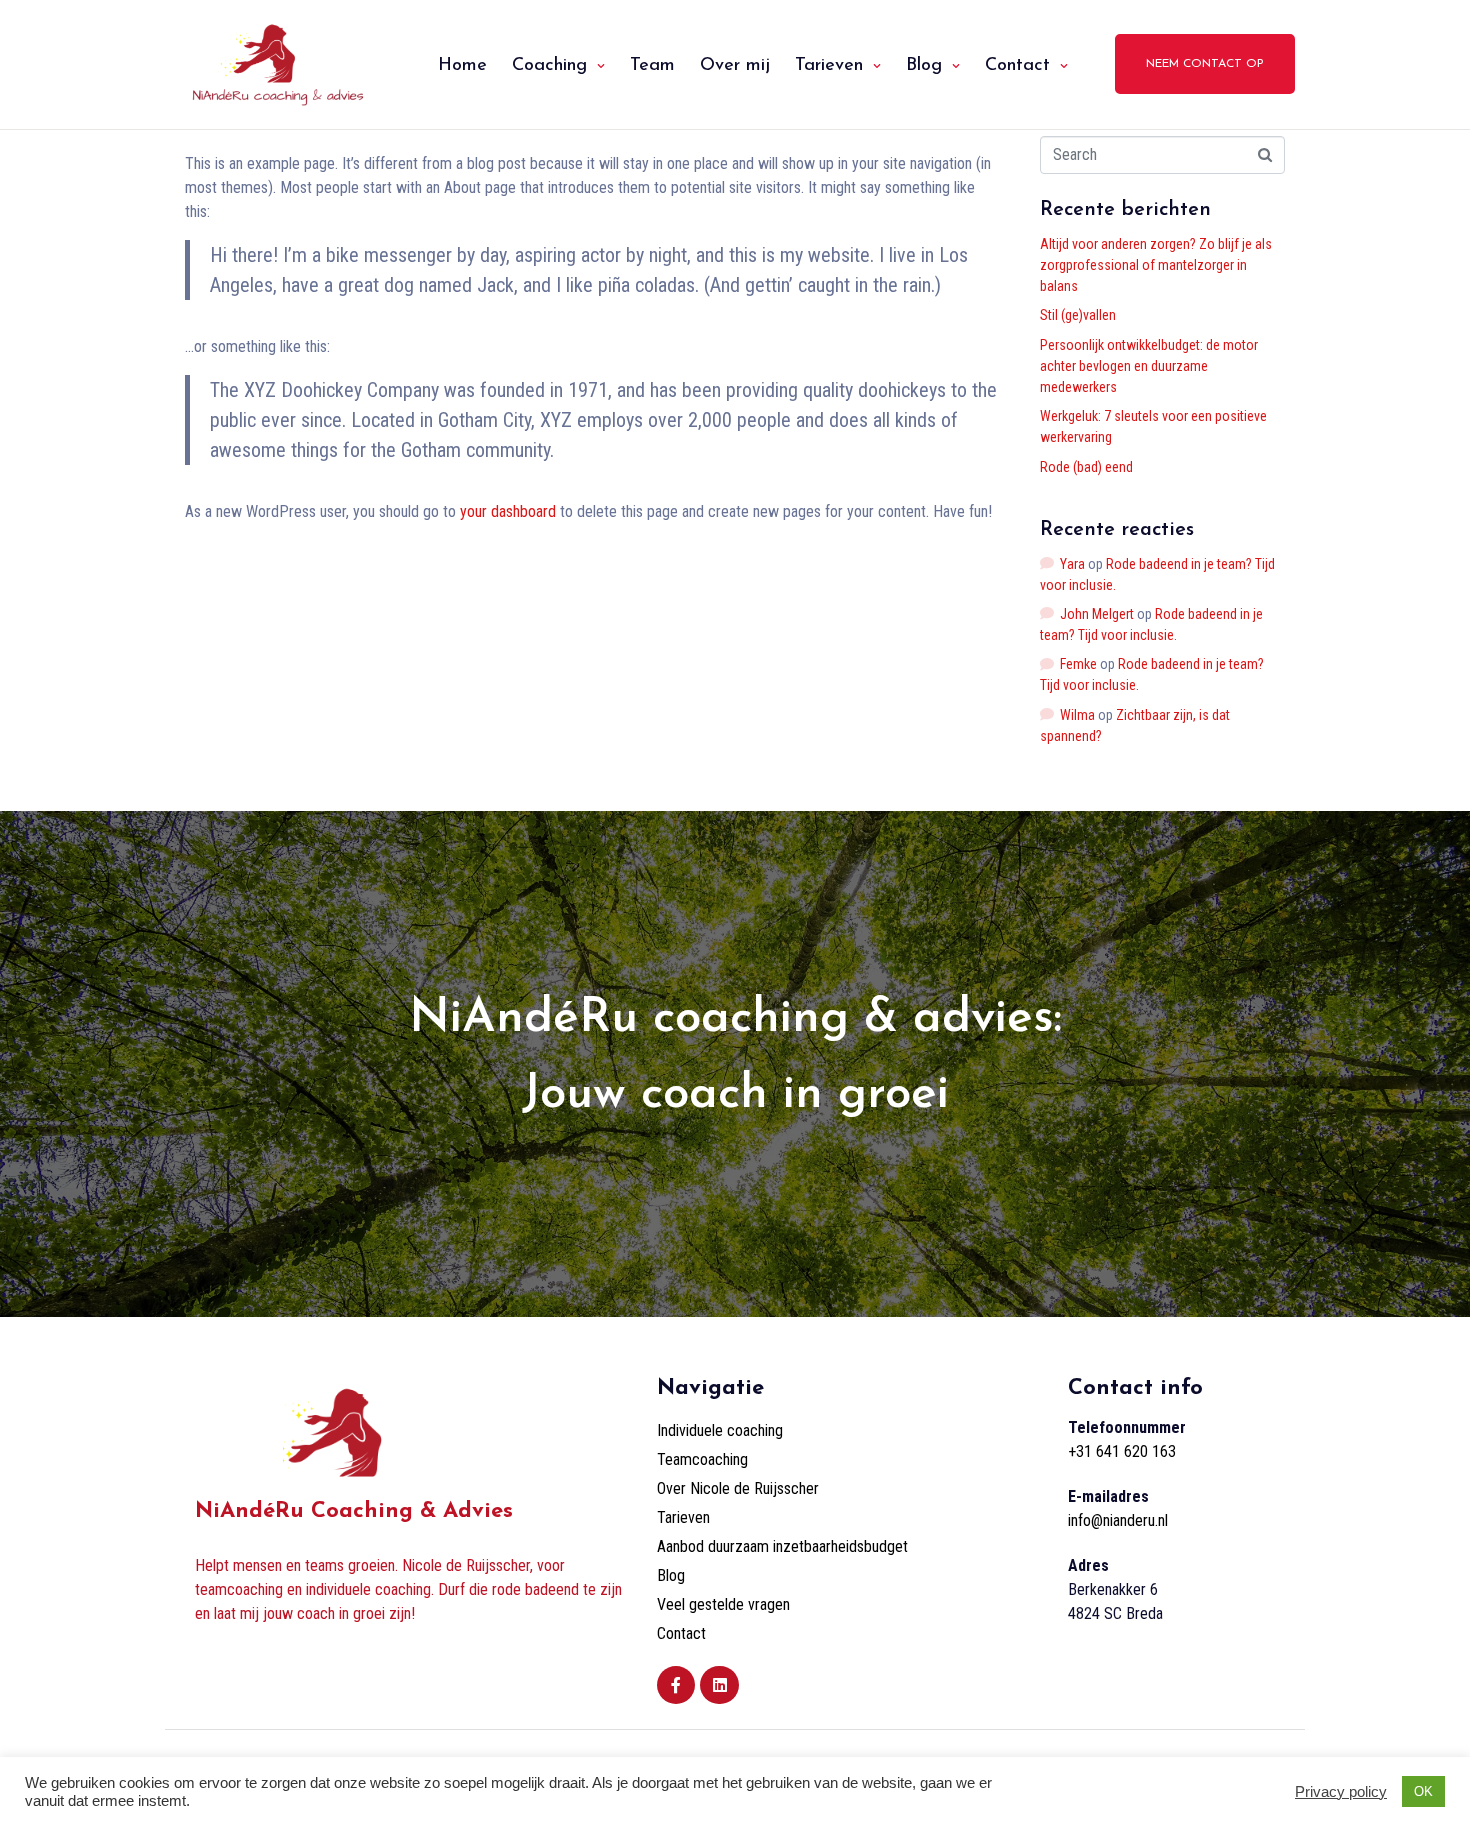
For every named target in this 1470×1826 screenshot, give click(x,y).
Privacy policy (1341, 1792)
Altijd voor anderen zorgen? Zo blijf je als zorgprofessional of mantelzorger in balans (1156, 265)
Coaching (549, 66)
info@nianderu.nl (1118, 1520)
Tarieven (829, 66)
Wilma (1077, 715)
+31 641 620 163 (1122, 1451)
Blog (924, 66)
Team (652, 66)
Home (462, 66)
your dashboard (508, 511)
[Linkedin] (719, 1685)
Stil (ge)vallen (1078, 315)
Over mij (735, 66)
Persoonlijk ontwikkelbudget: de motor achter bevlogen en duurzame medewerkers (1149, 366)
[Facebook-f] (676, 1685)
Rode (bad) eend (1086, 467)
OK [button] (1423, 1791)
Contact (1017, 66)
